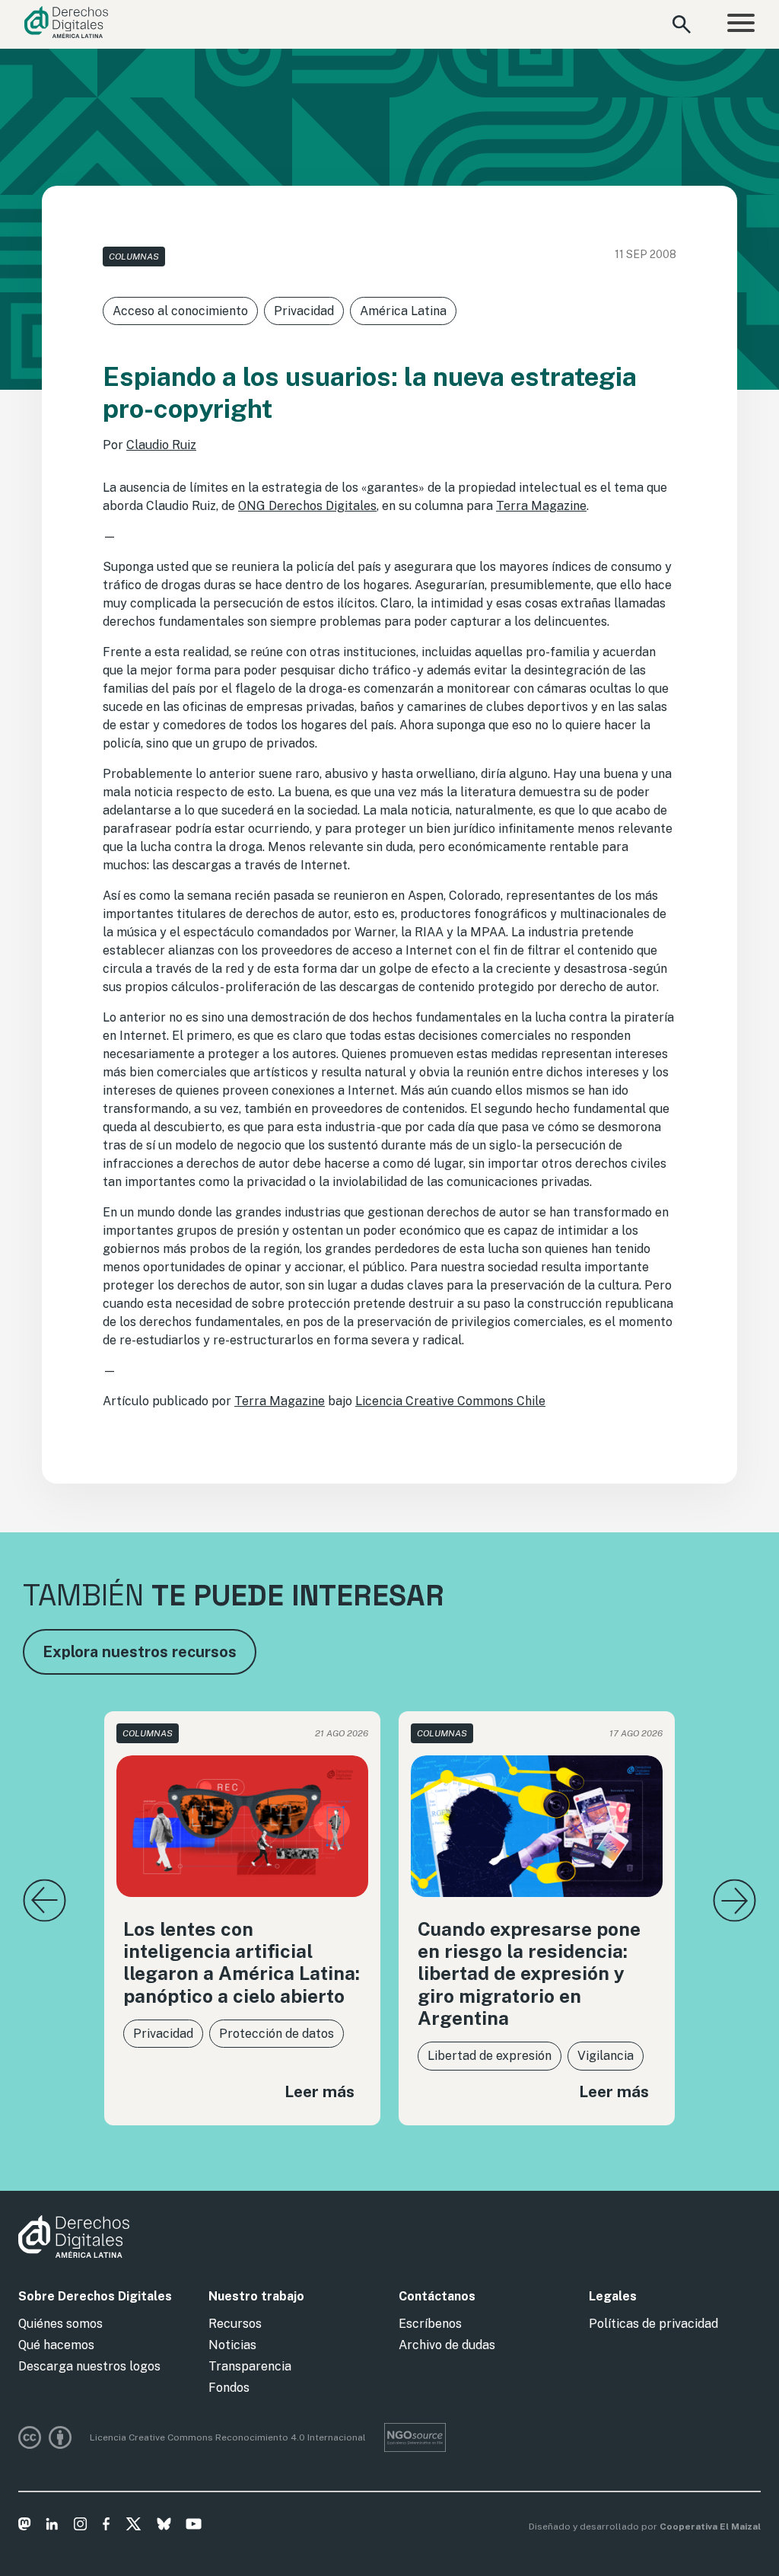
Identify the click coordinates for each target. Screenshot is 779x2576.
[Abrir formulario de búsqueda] (682, 24)
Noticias (232, 2345)
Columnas (134, 257)
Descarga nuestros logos (89, 2366)
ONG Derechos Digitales (307, 506)
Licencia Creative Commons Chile (450, 1401)
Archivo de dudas (447, 2345)
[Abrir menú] (741, 25)
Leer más (320, 2091)
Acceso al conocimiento (180, 311)
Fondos (229, 2388)
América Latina (403, 311)
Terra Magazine (541, 506)
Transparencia (250, 2366)
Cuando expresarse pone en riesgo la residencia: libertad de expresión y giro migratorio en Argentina (529, 1974)
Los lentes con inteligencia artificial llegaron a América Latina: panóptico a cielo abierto (242, 1963)
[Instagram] (80, 2527)
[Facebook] (106, 2527)
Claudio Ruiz (161, 445)
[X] (134, 2527)
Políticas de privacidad (653, 2324)
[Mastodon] (25, 2527)
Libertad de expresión (490, 2056)
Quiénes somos (60, 2324)
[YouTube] (194, 2527)
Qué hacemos (56, 2345)
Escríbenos (430, 2324)
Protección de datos (277, 2034)
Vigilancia (606, 2056)
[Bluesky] (164, 2527)
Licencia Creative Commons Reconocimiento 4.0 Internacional (228, 2437)
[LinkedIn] (52, 2527)
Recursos (235, 2324)
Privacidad (304, 311)
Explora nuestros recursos (140, 1652)
